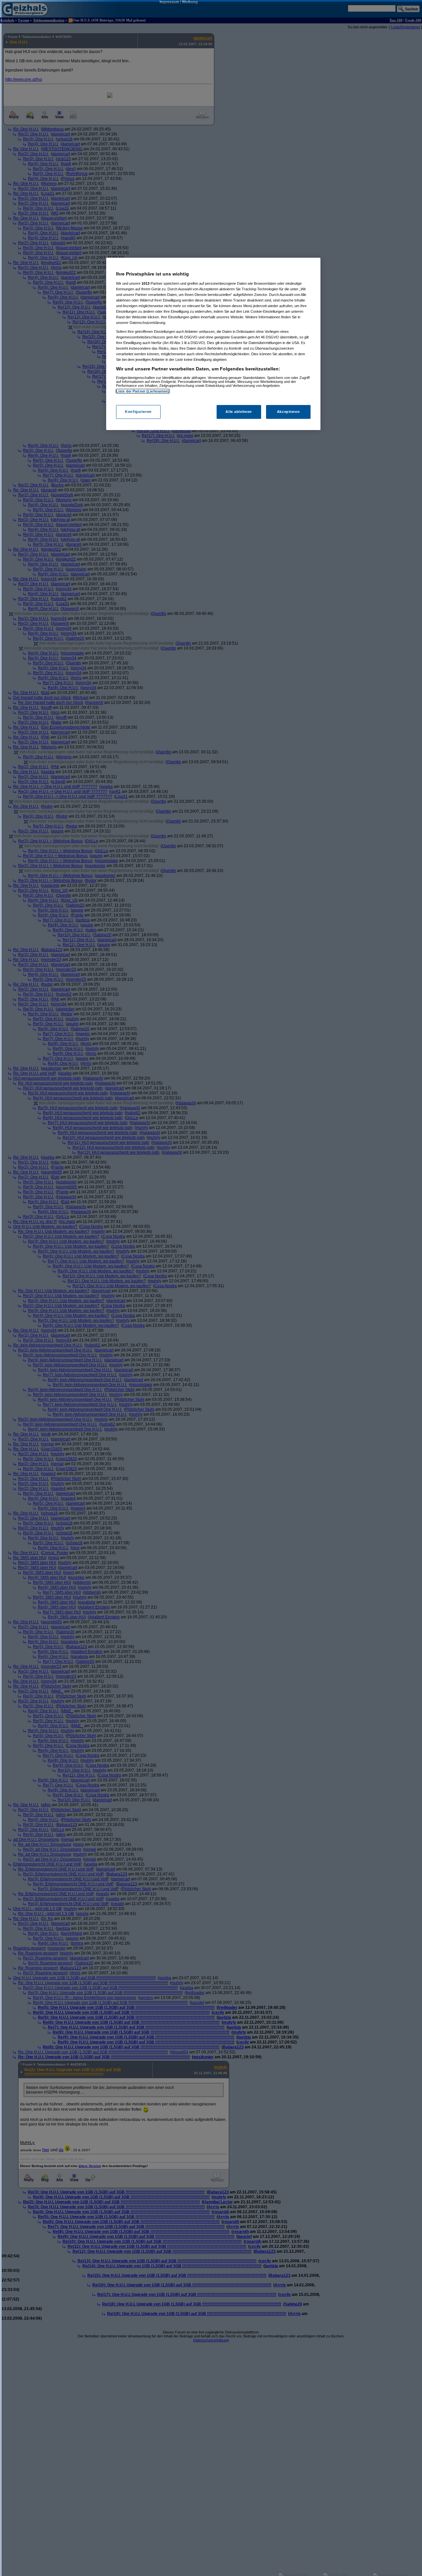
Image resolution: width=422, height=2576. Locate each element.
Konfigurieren (138, 412)
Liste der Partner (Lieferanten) (143, 391)
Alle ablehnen (239, 412)
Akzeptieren (288, 412)
